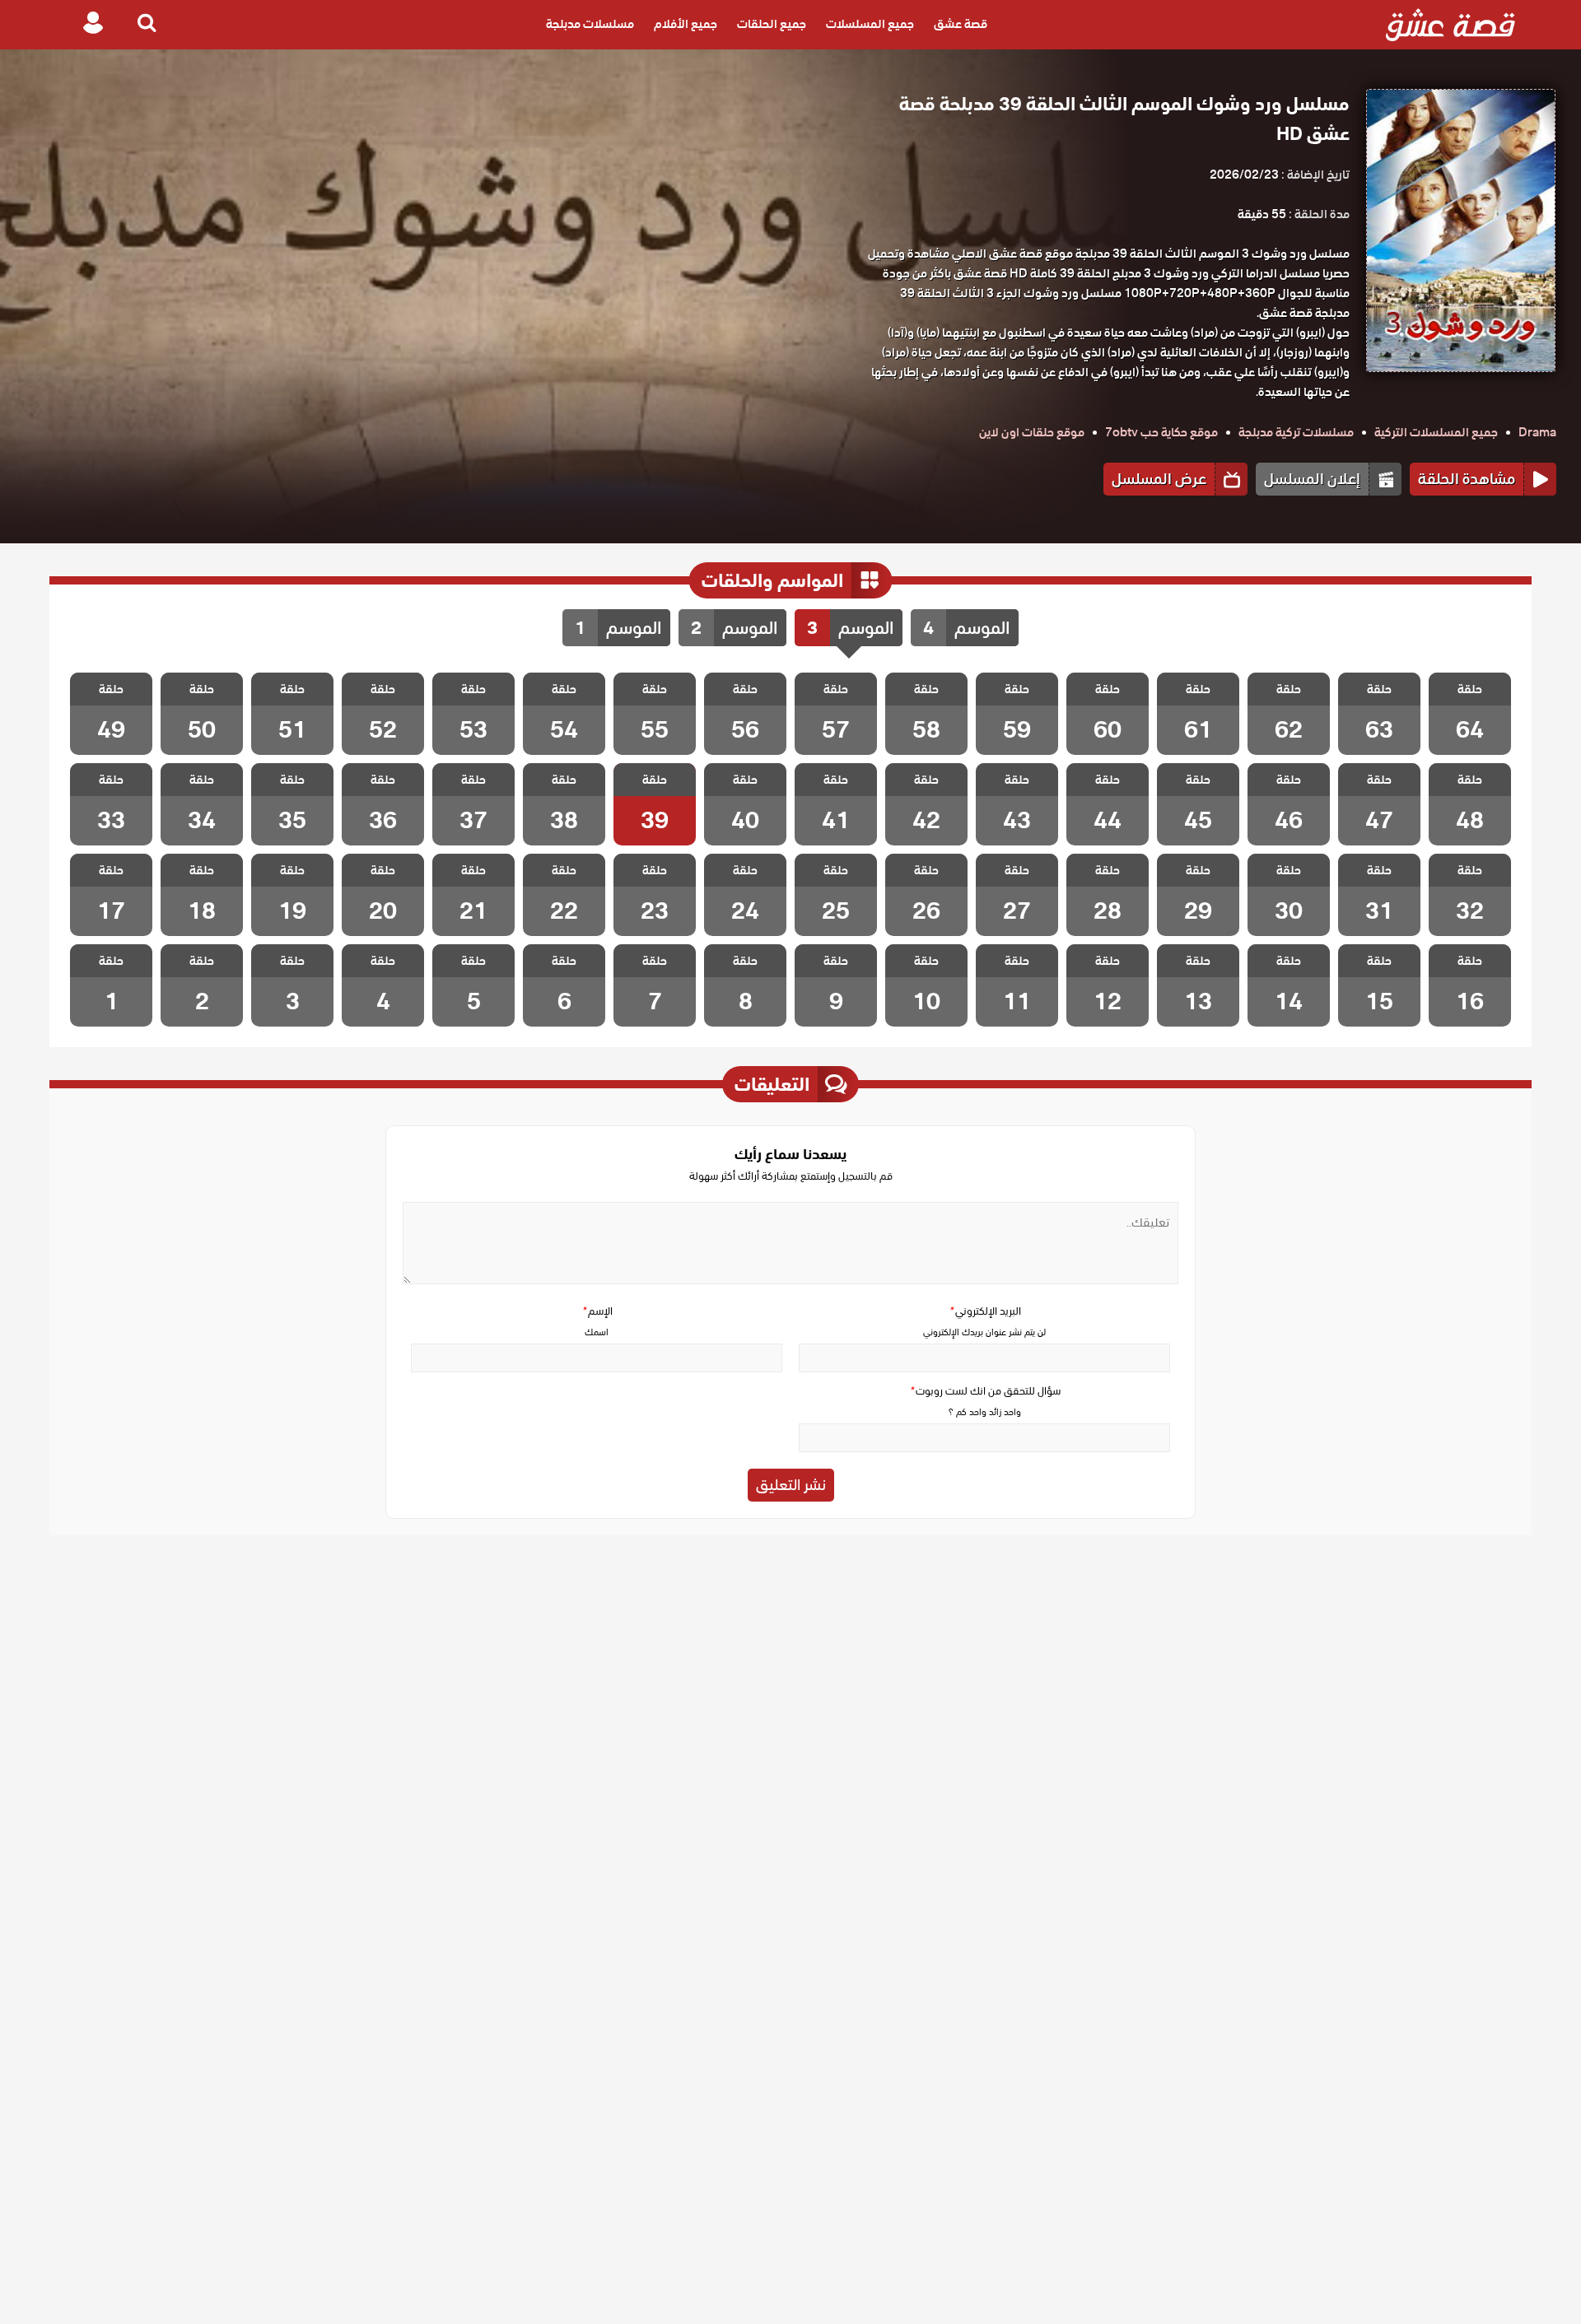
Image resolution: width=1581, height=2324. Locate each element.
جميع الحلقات (772, 25)
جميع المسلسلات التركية (1436, 432)
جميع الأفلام (686, 25)
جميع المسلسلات (870, 25)
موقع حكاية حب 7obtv (1161, 432)
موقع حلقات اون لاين (1032, 432)
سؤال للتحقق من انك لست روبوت (985, 1391)
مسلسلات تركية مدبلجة (1296, 432)
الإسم (597, 1311)
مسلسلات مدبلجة (590, 25)
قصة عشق (961, 25)
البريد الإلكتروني (985, 1311)
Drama (1537, 432)
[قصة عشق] (1450, 25)
